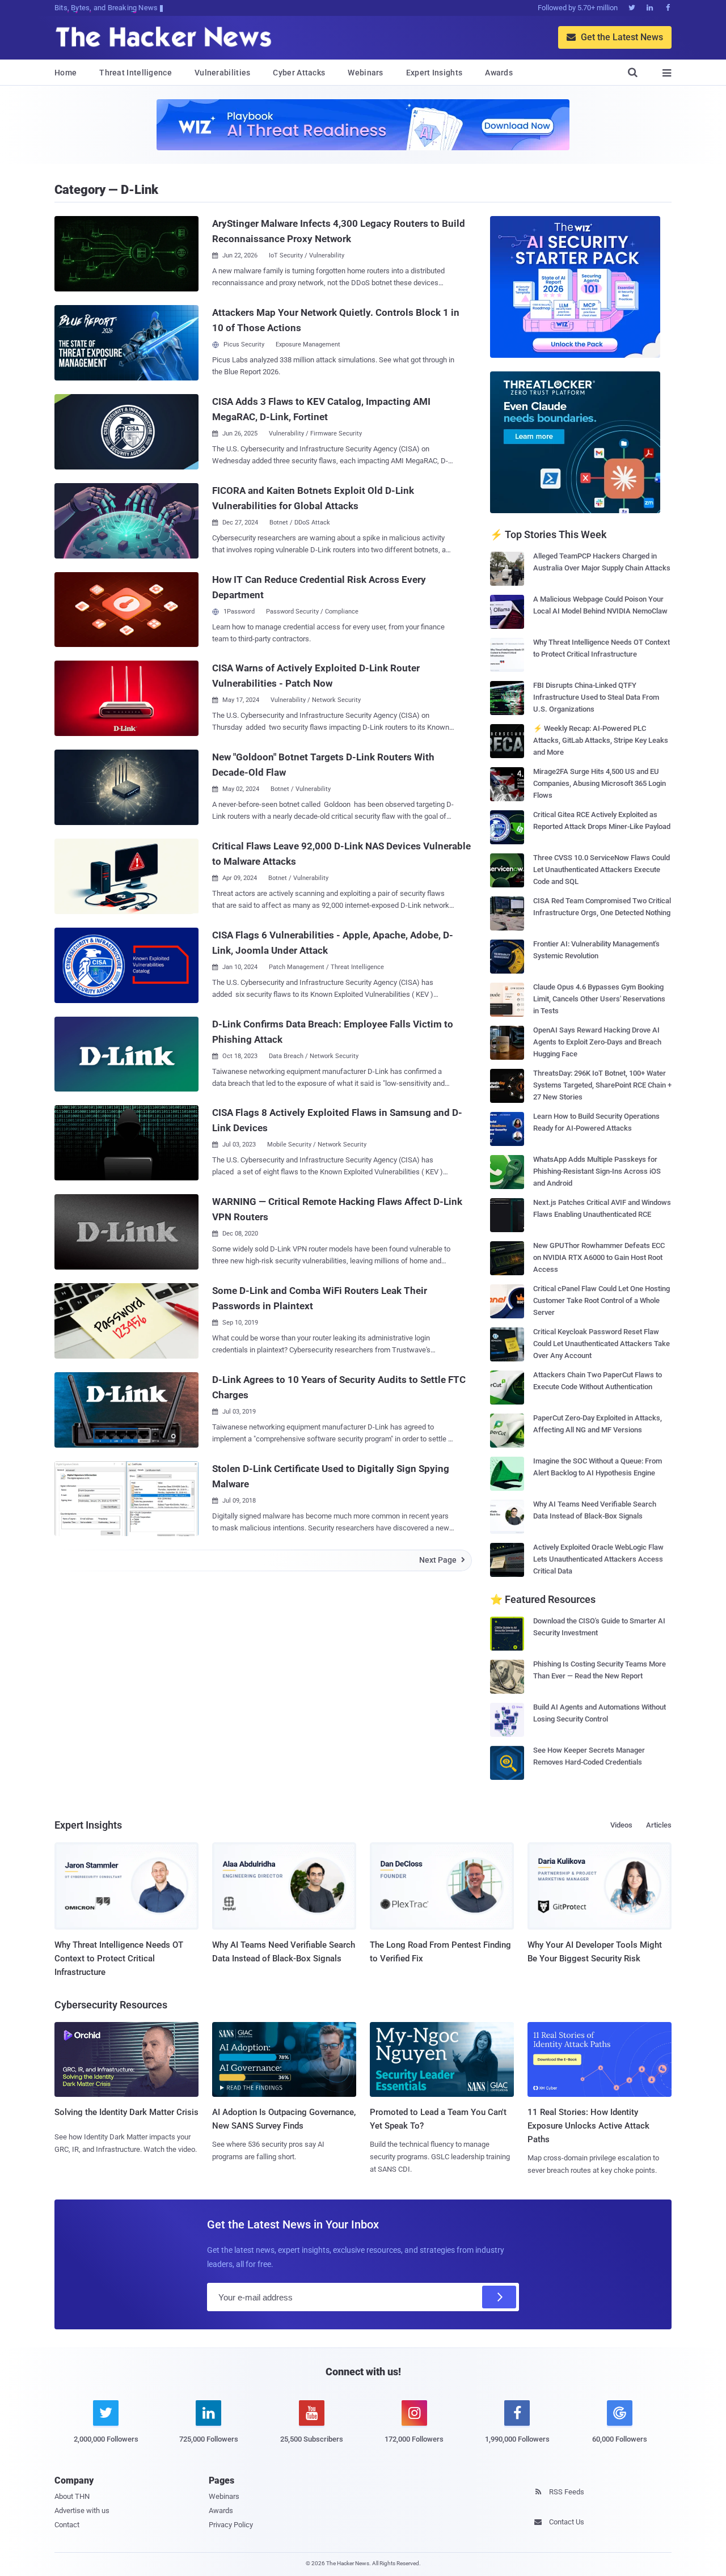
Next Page (442, 1560)
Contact (67, 2525)
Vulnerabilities (223, 73)
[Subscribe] (499, 2297)
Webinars (365, 73)
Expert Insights (434, 73)
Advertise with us (82, 2511)
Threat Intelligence (136, 73)
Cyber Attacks (299, 73)
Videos (621, 1825)
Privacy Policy (231, 2525)
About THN (72, 2496)
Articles (659, 1825)
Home (66, 73)
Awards (499, 73)
